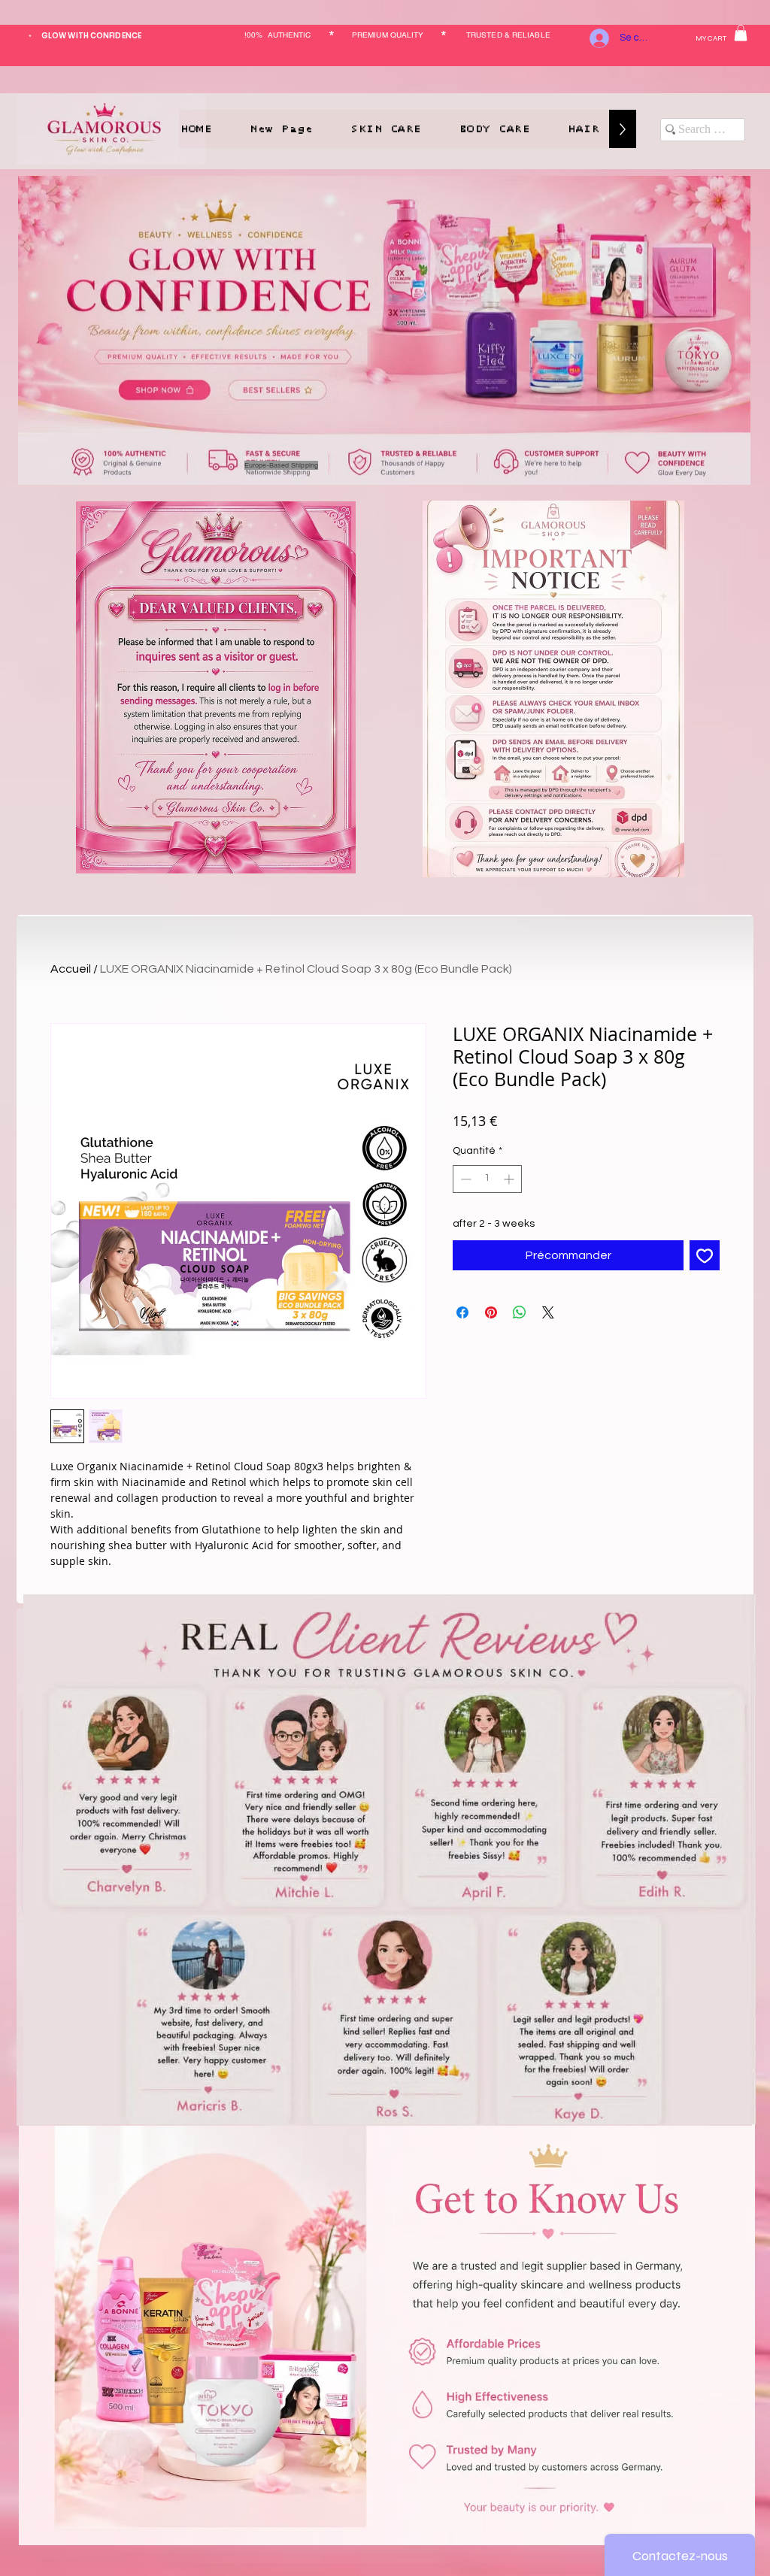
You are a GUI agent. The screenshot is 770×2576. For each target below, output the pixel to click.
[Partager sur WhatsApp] (520, 1312)
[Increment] (510, 1179)
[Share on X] (548, 1312)
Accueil (71, 969)
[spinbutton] (487, 1179)
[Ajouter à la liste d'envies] (705, 1255)
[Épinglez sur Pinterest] (491, 1312)
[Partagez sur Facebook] (462, 1312)
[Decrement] (464, 1179)
